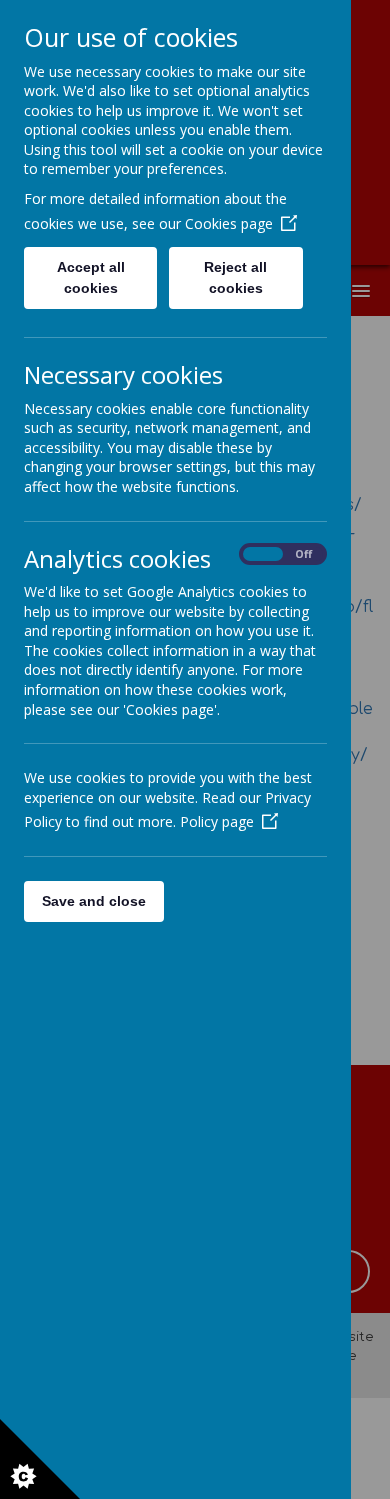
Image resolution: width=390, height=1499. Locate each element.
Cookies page (229, 223)
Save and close (94, 901)
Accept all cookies (91, 277)
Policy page (217, 821)
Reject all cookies (235, 277)
